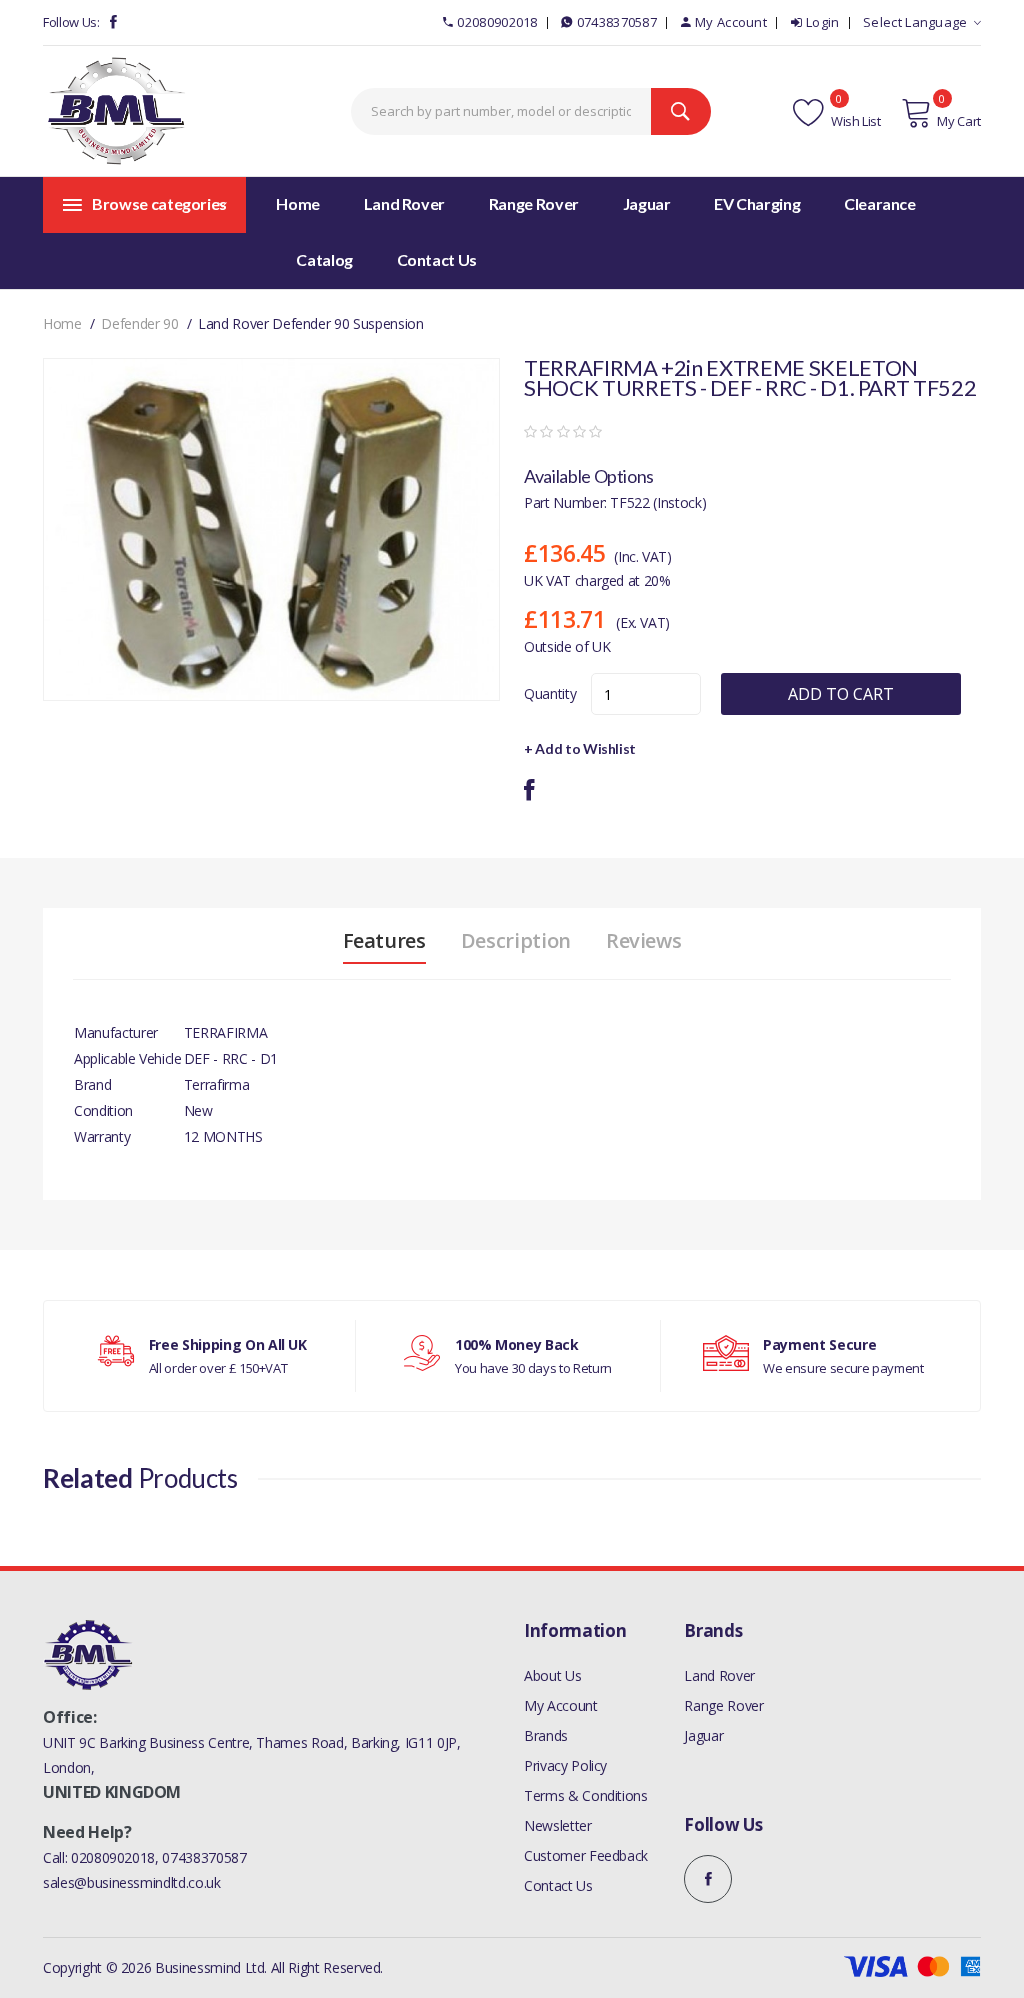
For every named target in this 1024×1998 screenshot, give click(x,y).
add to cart (841, 694)
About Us (552, 1675)
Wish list (854, 121)
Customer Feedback (586, 1855)
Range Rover (723, 1705)
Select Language (915, 22)
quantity (550, 693)
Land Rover (719, 1675)
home (62, 323)
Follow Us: (71, 22)
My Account (731, 22)
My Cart (959, 121)
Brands (546, 1735)
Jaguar (703, 1735)
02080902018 (497, 22)
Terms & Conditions (586, 1795)
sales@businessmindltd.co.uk (132, 1882)
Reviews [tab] (644, 941)
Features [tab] (384, 941)
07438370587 (617, 22)
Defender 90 (139, 323)
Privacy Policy (565, 1765)
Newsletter (558, 1825)
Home (298, 203)
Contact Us (558, 1885)
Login (823, 22)
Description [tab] (516, 941)
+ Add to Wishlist (580, 748)
